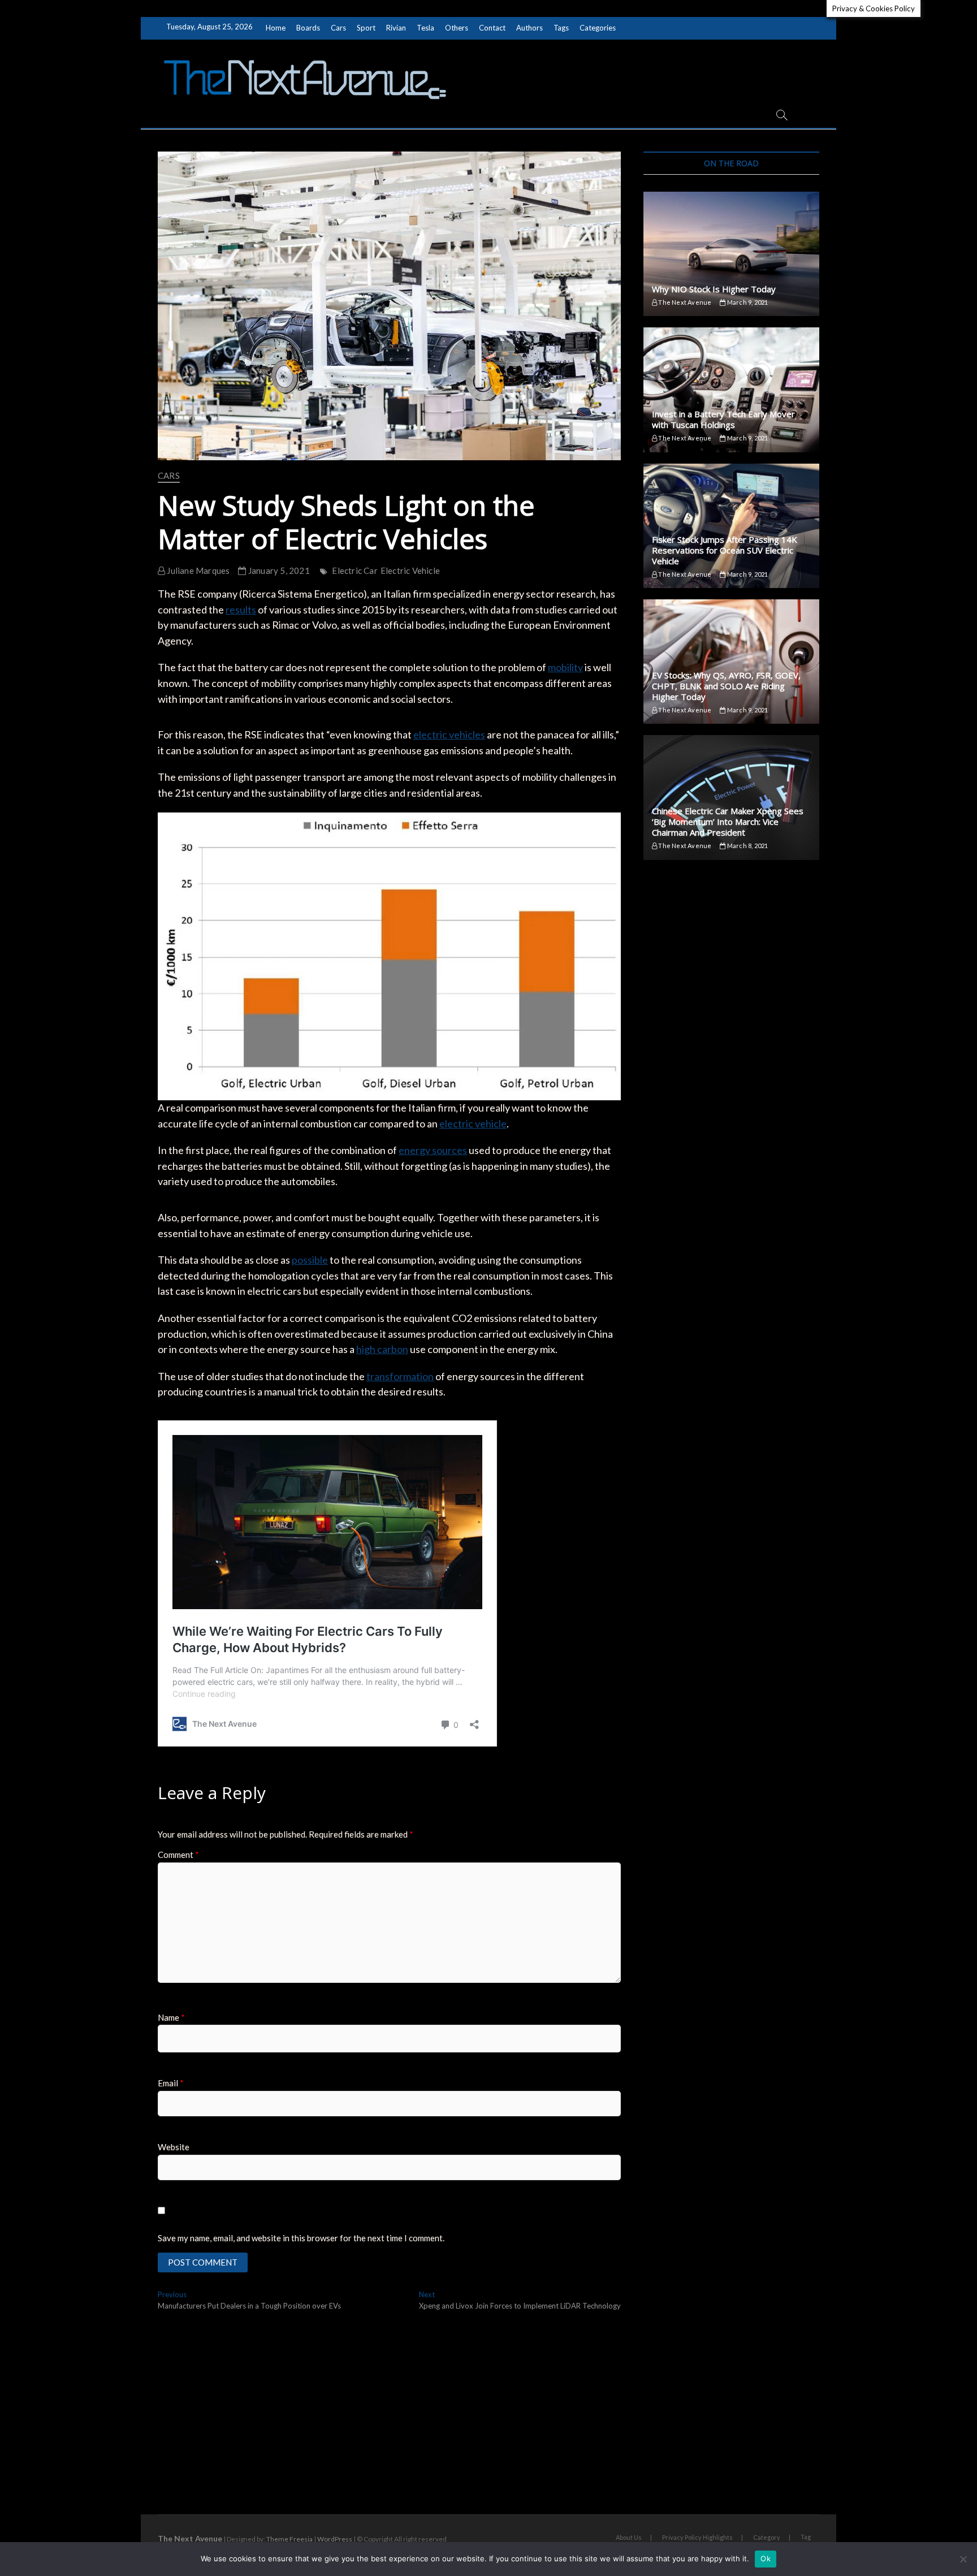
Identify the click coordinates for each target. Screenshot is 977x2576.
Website (174, 2147)
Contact (492, 28)
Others (457, 28)
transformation (400, 1376)
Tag (806, 2537)
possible (310, 1260)
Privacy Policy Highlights (697, 2537)
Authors (529, 28)
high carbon (382, 1349)
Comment (178, 1855)
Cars (338, 28)
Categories (598, 28)
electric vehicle (473, 1123)
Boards (308, 28)
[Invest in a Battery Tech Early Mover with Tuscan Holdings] (731, 390)
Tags (561, 28)
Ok (766, 2558)
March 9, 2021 (747, 302)
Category (767, 2537)
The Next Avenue (684, 302)
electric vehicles (449, 734)
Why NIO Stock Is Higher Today (714, 289)
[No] (963, 2559)
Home (276, 28)
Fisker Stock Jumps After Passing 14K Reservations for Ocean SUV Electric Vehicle (725, 550)
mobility (565, 667)
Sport (366, 28)
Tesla (425, 28)
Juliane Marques (197, 570)
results (241, 610)
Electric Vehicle (410, 570)
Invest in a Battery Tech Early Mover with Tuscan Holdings (723, 419)
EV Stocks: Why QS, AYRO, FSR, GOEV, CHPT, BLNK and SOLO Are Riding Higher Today (726, 686)
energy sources (433, 1150)
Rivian (396, 28)
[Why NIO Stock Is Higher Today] (731, 254)
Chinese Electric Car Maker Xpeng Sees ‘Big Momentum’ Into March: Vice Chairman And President (728, 822)
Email (171, 2083)
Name (171, 2017)
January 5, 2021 (278, 570)
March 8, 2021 (747, 846)
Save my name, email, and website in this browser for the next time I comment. (301, 2238)
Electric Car (355, 570)
